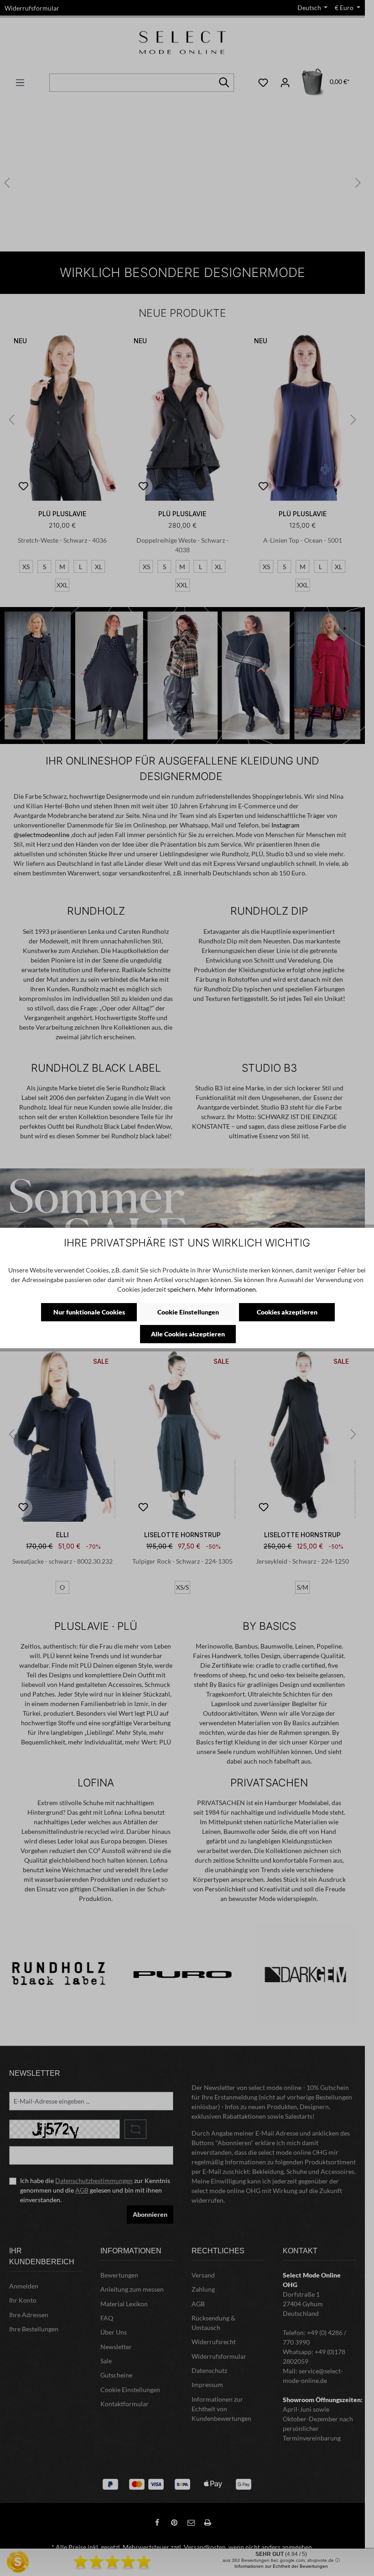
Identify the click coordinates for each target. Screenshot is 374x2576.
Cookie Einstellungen (188, 1312)
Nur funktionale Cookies (89, 1312)
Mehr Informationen (227, 1289)
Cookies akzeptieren (287, 1312)
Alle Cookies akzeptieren (188, 1334)
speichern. (182, 1289)
